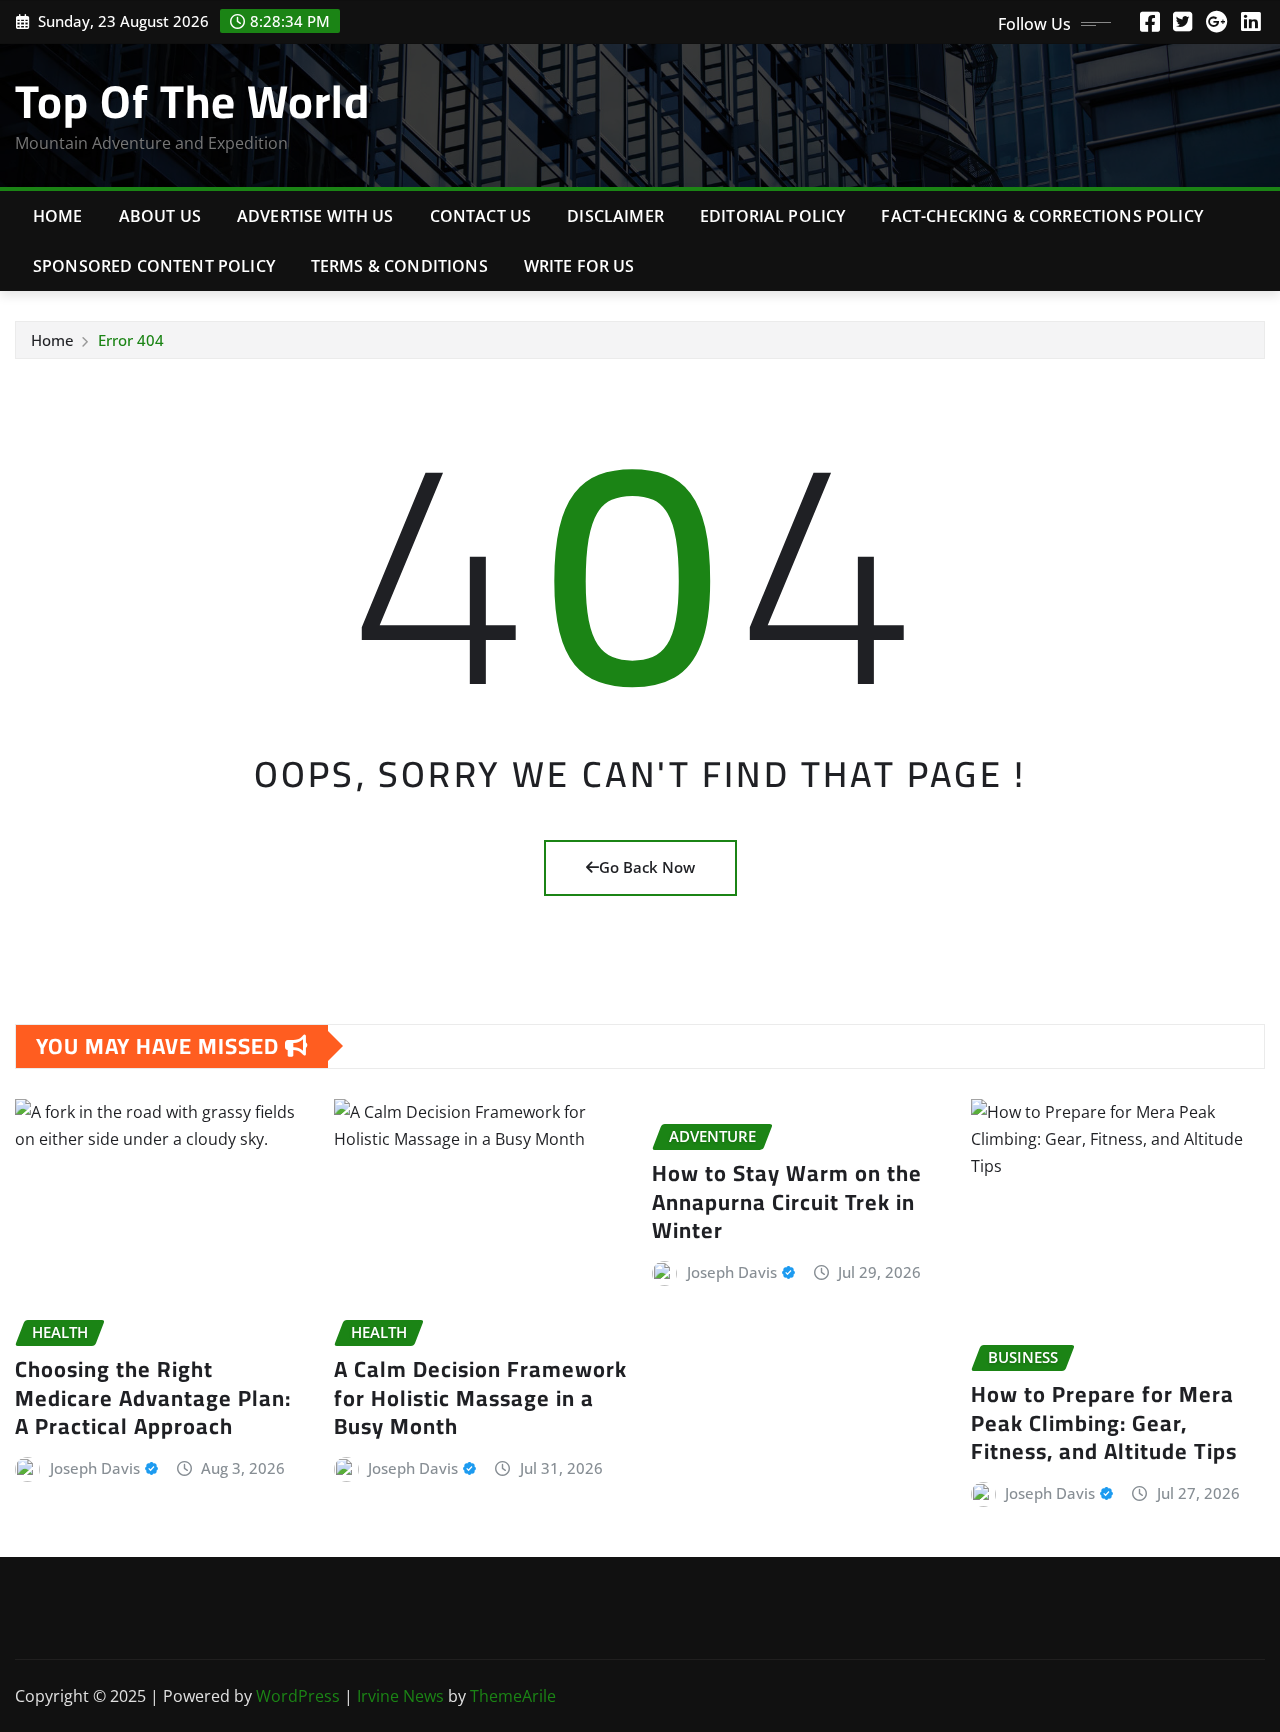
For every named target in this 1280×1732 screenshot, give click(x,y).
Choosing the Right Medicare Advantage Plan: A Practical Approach (153, 1397)
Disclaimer (615, 216)
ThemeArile (513, 1696)
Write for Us (579, 266)
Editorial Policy (773, 216)
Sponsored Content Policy (154, 266)
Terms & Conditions (399, 266)
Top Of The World (192, 101)
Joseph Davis (95, 1468)
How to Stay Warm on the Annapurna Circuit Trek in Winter (787, 1201)
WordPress (298, 1696)
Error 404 (131, 340)
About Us (160, 216)
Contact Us (481, 216)
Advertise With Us (315, 216)
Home (58, 216)
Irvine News (400, 1696)
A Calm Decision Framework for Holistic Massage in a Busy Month (480, 1397)
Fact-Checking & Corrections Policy (1041, 216)
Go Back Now (647, 867)
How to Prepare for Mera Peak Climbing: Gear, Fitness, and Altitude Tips (1104, 1422)
